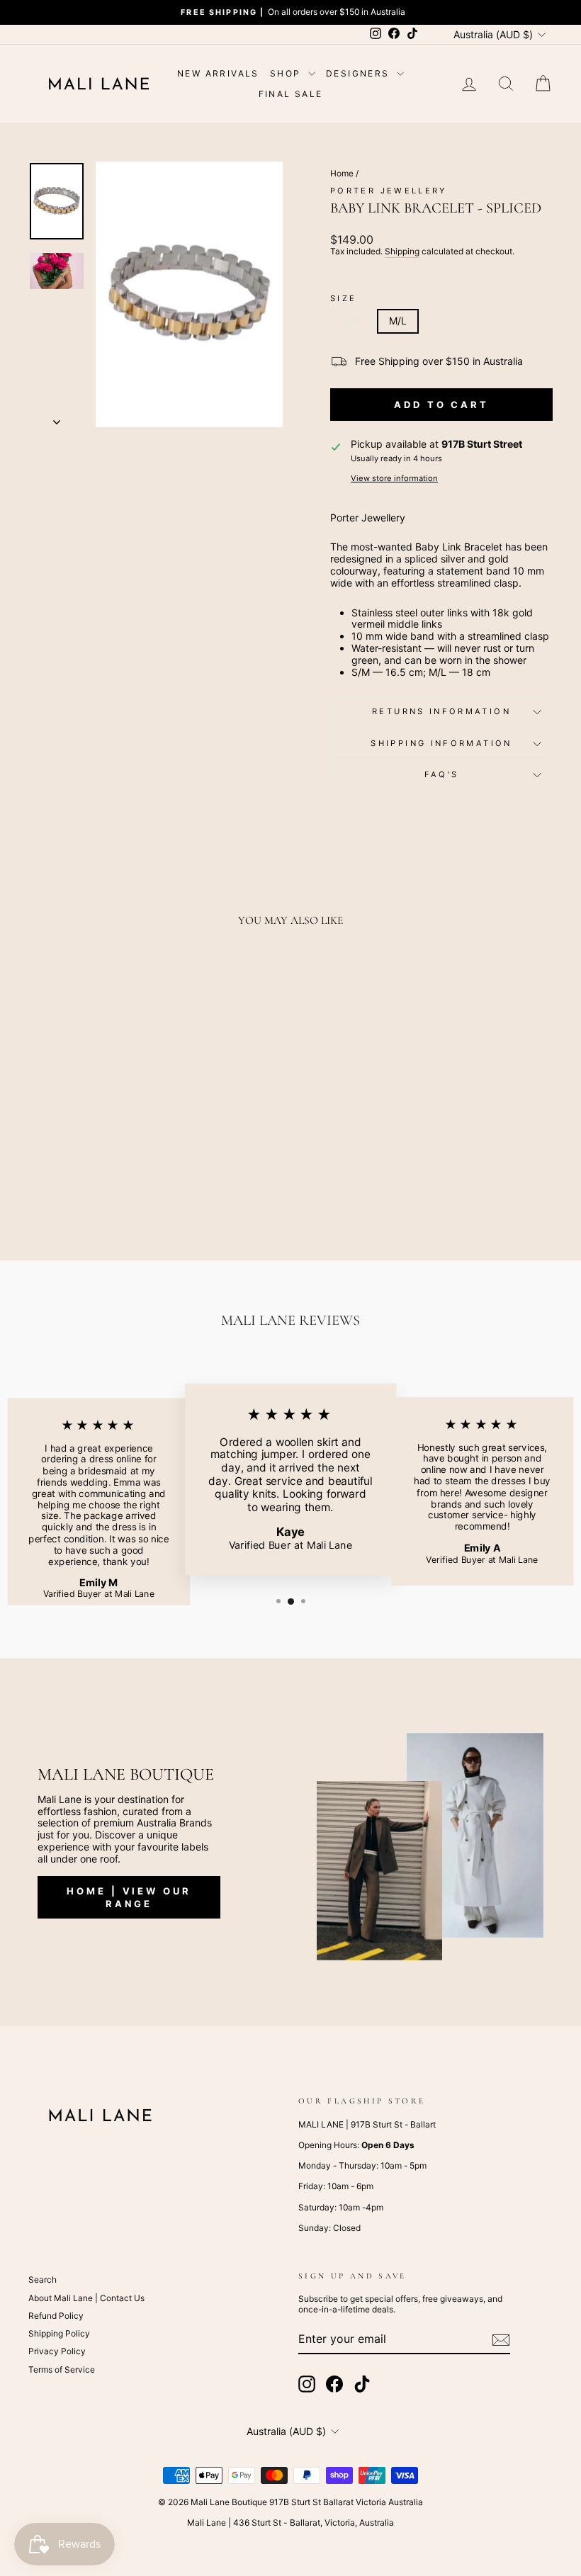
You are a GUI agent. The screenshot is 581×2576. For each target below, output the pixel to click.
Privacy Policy (57, 2351)
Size (343, 299)
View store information (394, 479)
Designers (360, 73)
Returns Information (441, 711)
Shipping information (441, 743)
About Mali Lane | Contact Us (86, 2298)
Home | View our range (129, 1897)
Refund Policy (56, 2316)
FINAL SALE (291, 94)
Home (342, 173)
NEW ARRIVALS (218, 73)
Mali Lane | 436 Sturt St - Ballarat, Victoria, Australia (290, 2523)
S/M (353, 321)
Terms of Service (62, 2369)
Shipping (402, 252)
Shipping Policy (59, 2333)
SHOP (287, 73)
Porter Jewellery (389, 191)
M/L (398, 321)
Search (43, 2280)
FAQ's (442, 774)
